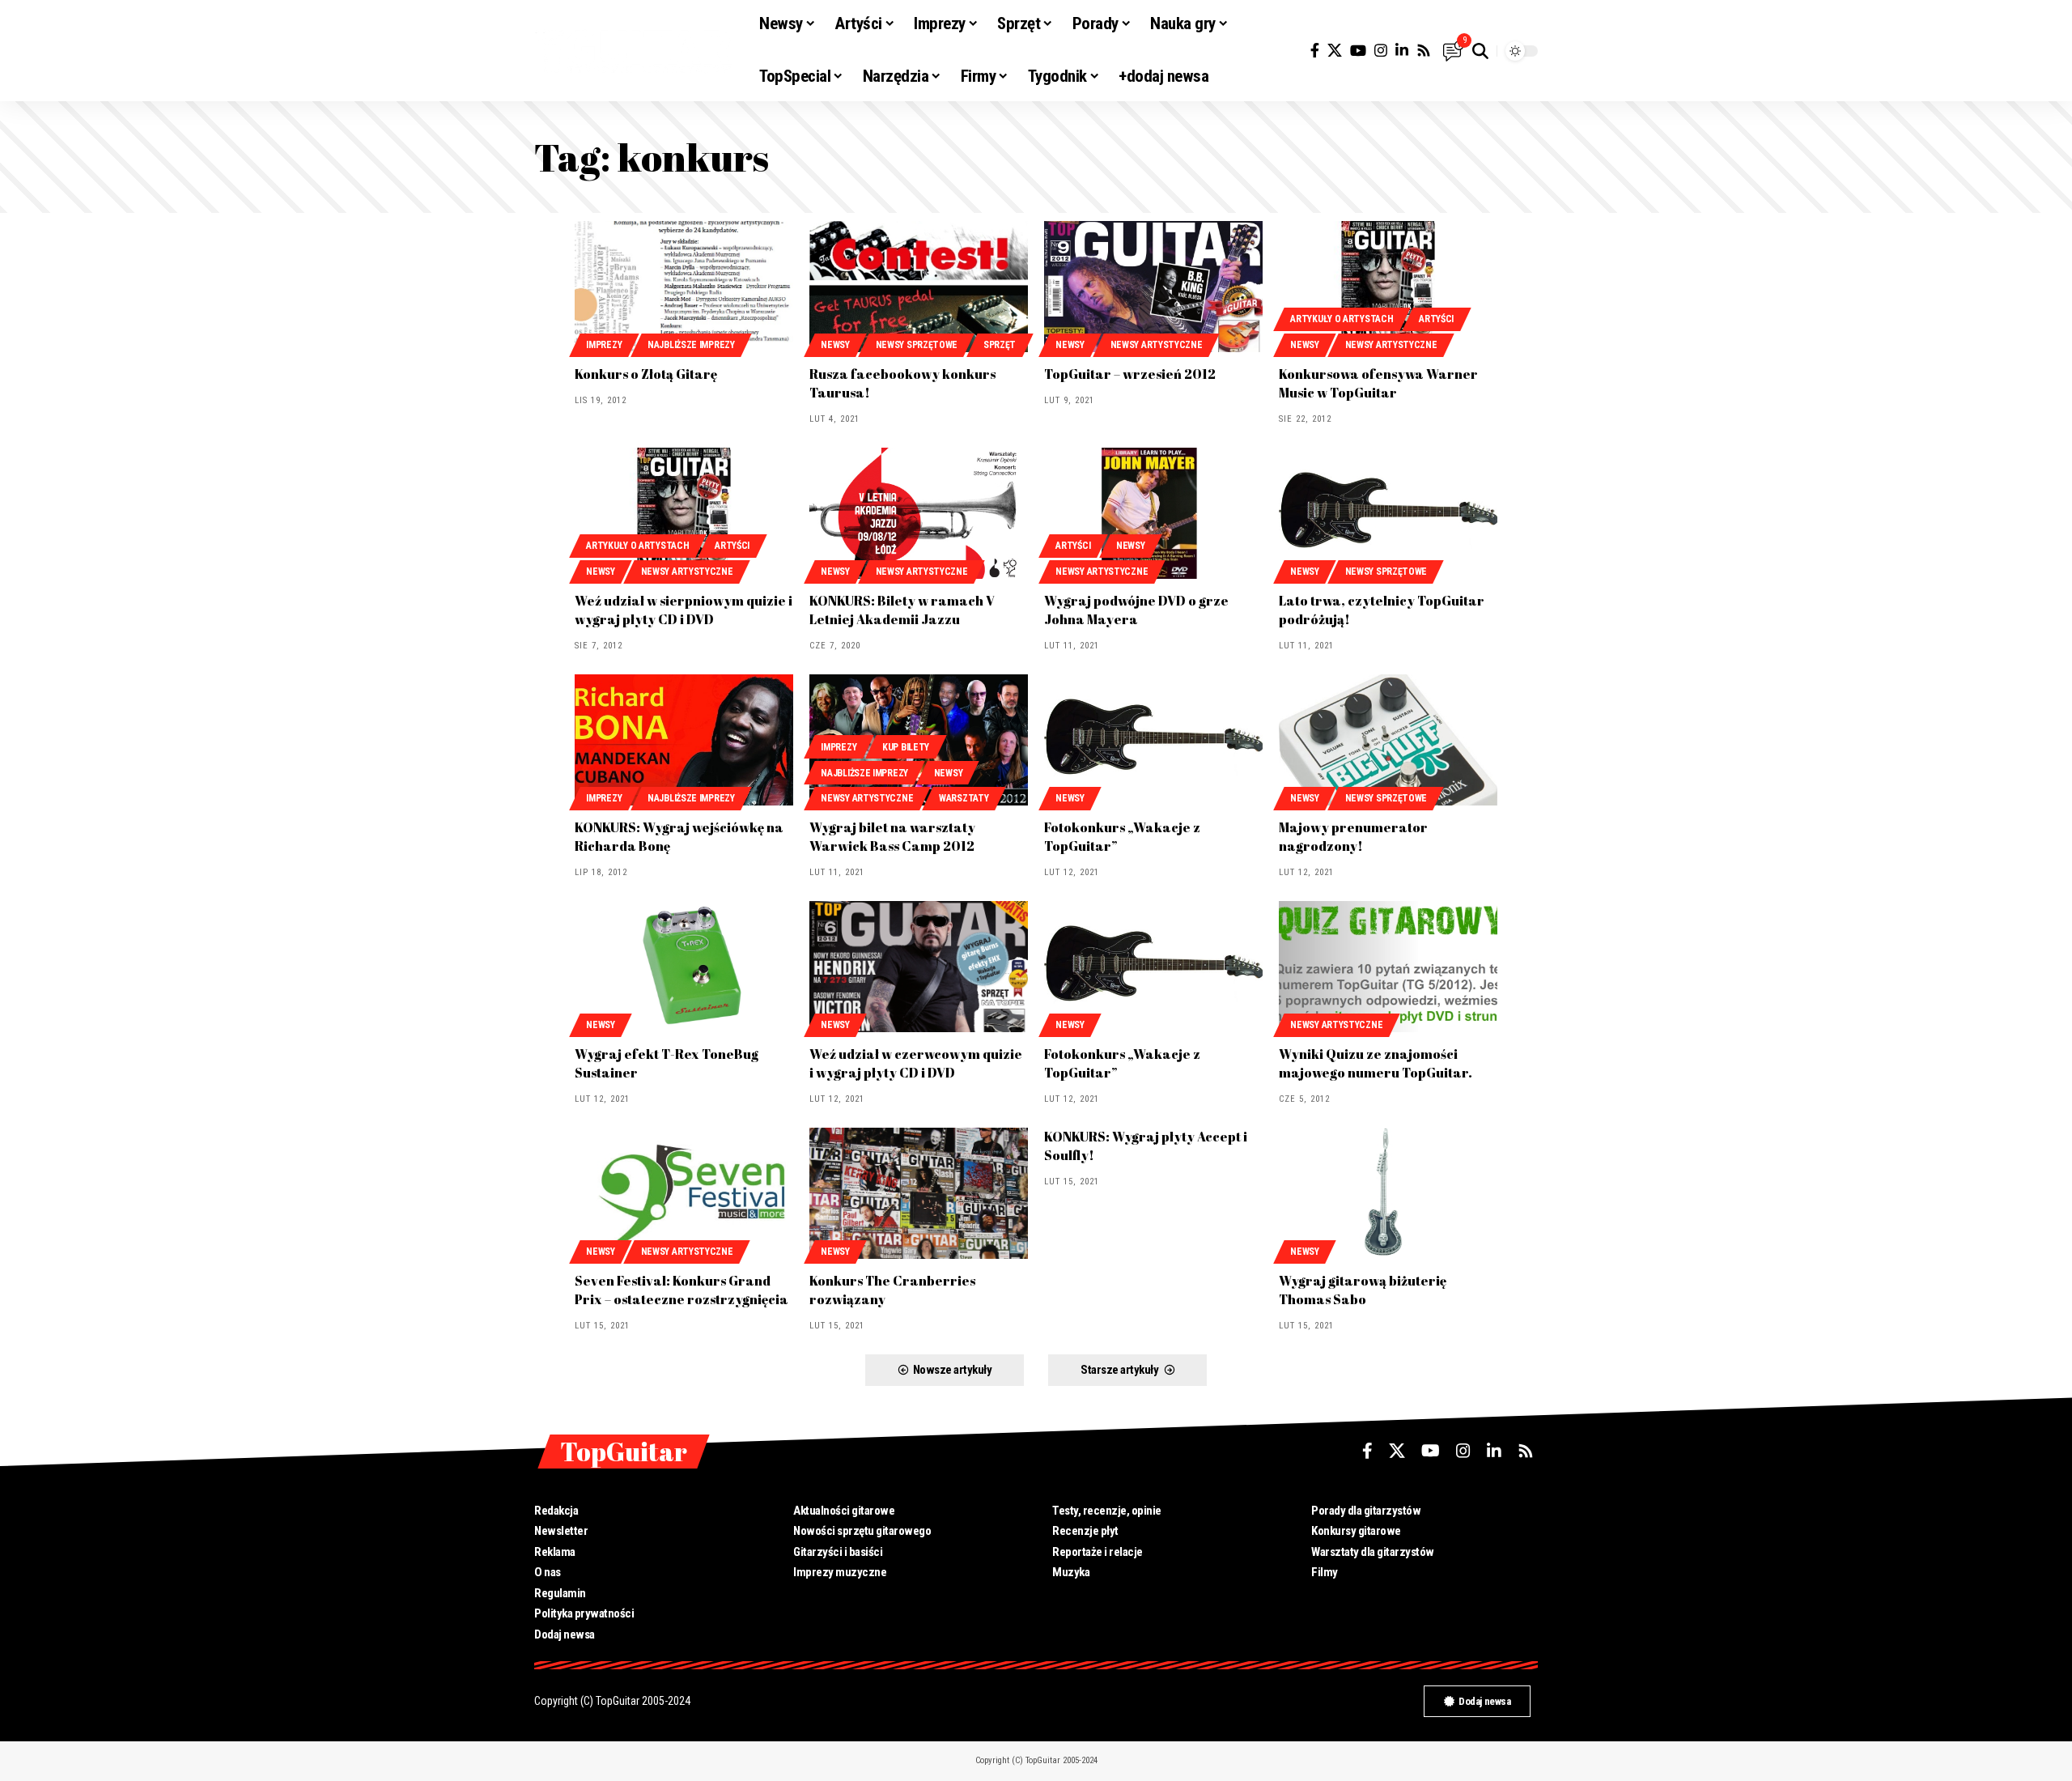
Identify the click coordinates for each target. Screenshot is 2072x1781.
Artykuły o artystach (1342, 319)
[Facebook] (1315, 51)
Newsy (835, 345)
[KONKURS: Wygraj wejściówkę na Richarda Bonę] (684, 740)
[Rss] (1424, 51)
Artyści (1436, 319)
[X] (1335, 51)
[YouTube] (1358, 51)
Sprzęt (1000, 345)
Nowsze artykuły (953, 1370)
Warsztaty (964, 798)
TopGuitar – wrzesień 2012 (1130, 374)
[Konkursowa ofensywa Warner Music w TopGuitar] (1388, 287)
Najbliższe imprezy (691, 345)
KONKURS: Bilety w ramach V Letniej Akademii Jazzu (902, 610)
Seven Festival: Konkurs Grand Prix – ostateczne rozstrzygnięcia (681, 1290)
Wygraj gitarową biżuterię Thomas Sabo (1363, 1290)
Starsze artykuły (1119, 1370)
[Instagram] (1381, 51)
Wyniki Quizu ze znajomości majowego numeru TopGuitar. (1376, 1063)
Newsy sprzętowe (917, 345)
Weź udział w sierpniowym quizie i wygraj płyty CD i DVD (684, 610)
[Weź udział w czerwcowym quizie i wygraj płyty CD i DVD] (919, 967)
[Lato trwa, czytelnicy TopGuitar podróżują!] (1388, 513)
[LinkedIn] (1402, 51)
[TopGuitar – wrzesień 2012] (1153, 287)
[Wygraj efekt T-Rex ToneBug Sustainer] (684, 967)
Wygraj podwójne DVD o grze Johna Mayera (1136, 610)
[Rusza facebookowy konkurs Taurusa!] (919, 287)
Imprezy (604, 345)
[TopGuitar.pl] (634, 51)
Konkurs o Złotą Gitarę (646, 374)
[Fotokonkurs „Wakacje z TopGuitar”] (1153, 740)
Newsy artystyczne (1157, 345)
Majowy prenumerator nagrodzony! (1353, 837)
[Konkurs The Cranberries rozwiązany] (919, 1193)
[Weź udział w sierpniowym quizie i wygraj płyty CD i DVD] (684, 513)
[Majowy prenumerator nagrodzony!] (1388, 740)
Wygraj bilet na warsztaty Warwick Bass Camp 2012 (892, 837)
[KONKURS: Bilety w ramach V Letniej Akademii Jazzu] (919, 513)
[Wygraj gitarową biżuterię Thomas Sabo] (1388, 1193)
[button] (1480, 51)
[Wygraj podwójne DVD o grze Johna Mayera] (1153, 513)
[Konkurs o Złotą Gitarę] (684, 287)
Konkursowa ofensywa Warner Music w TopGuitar (1378, 383)
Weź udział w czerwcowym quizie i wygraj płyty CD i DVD (916, 1063)
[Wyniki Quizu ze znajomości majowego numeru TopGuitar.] (1388, 967)
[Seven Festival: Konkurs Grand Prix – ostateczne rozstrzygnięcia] (684, 1193)
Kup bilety (906, 747)
